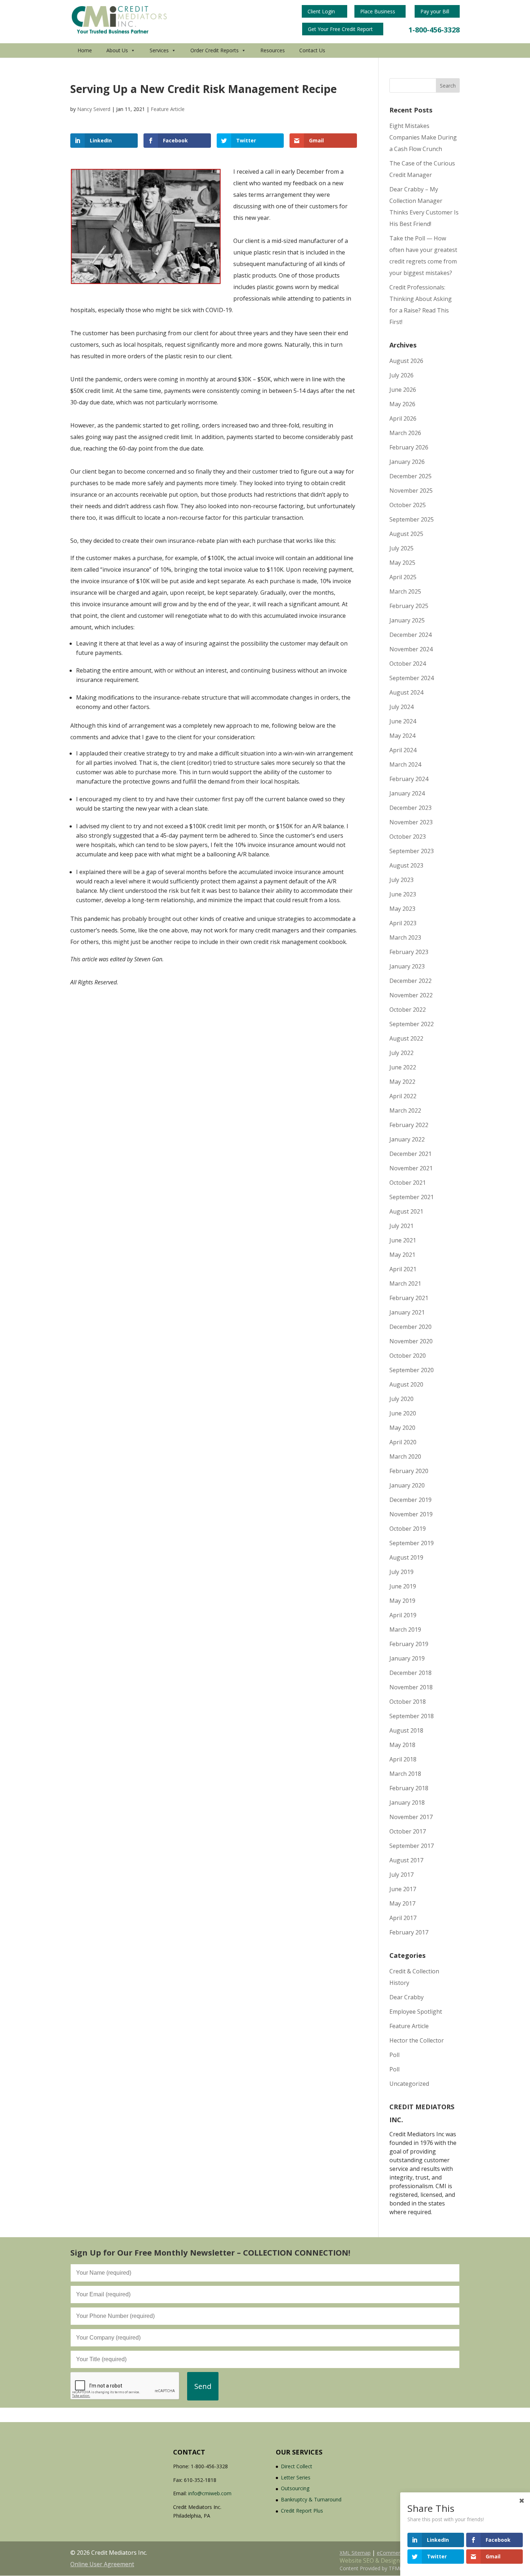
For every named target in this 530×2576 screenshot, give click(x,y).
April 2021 (403, 1269)
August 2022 (406, 1038)
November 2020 (411, 1341)
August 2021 (406, 1211)
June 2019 (403, 1586)
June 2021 (403, 1240)
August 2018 (406, 1730)
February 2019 (409, 1644)
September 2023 (412, 851)
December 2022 (410, 981)
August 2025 (406, 534)
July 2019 (401, 1572)
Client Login (322, 11)
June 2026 (403, 390)
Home (85, 50)
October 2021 (408, 1183)
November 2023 (411, 822)
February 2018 (409, 1788)
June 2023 (403, 894)
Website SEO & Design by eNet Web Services (400, 2561)
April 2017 (403, 1918)
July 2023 (401, 880)
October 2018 (408, 1702)
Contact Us (312, 50)
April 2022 (403, 1096)
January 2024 (407, 793)
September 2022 (412, 1024)
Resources (273, 50)
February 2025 (409, 606)
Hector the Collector (417, 2040)
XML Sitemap (355, 2553)
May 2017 (402, 1903)
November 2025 (411, 491)
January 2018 (407, 1803)
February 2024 (409, 779)
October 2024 (408, 664)
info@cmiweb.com (210, 2493)
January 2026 (407, 462)
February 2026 (409, 447)
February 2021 (409, 1298)
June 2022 (403, 1067)
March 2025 (405, 591)
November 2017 (411, 1817)
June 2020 (403, 1413)
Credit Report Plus (302, 2511)
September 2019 (412, 1543)
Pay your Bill (436, 11)
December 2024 (410, 635)
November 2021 (411, 1168)
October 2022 (408, 1010)
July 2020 (401, 1399)
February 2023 (409, 952)
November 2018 (411, 1687)
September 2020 (412, 1370)
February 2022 (409, 1125)
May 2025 (402, 563)
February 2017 (409, 1932)
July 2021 (401, 1226)
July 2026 (401, 375)
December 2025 (410, 476)
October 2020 (408, 1356)
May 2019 (402, 1601)
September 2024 (412, 678)
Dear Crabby (407, 1997)
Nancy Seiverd (94, 109)
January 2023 (407, 966)
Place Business (378, 11)
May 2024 (402, 736)
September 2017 (412, 1846)
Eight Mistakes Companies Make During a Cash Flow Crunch (423, 137)
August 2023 (406, 865)
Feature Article (168, 109)
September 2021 (412, 1197)
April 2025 (403, 577)
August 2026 (406, 361)
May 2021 (402, 1255)
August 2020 (406, 1384)
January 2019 (407, 1658)
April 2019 (403, 1615)
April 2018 (403, 1759)
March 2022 (405, 1110)
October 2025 (408, 505)
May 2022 (402, 1082)
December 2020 (410, 1327)
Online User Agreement (102, 2564)
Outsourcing (295, 2488)
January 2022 (407, 1139)
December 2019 (410, 1500)
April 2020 (403, 1442)
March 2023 (405, 937)
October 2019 (408, 1529)
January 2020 (407, 1485)
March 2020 (405, 1457)
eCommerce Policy (399, 2553)
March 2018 (405, 1774)
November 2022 (411, 995)
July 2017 (401, 1875)
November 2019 (411, 1514)
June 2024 (403, 721)
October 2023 (408, 837)
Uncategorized (409, 2084)
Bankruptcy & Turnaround (311, 2499)
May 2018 (402, 1745)
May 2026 (402, 404)
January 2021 (407, 1312)
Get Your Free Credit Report (341, 29)
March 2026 (405, 433)
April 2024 (403, 750)
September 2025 (412, 519)
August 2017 (406, 1860)
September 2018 (412, 1716)
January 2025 (407, 620)
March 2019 (405, 1630)
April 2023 (403, 923)
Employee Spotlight (416, 2012)
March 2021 (405, 1283)
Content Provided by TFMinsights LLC (384, 2568)
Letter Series (296, 2477)
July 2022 (401, 1053)
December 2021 (410, 1154)
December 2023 (410, 808)
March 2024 (405, 764)
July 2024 (401, 707)
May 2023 (402, 909)
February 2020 (409, 1471)
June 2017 (403, 1889)
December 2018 (410, 1673)
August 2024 (406, 692)
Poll (394, 2055)
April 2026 (403, 418)
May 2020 (402, 1428)
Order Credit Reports (215, 50)
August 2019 (406, 1557)
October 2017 (408, 1831)
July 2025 (401, 548)
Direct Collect (297, 2466)
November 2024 (411, 649)
